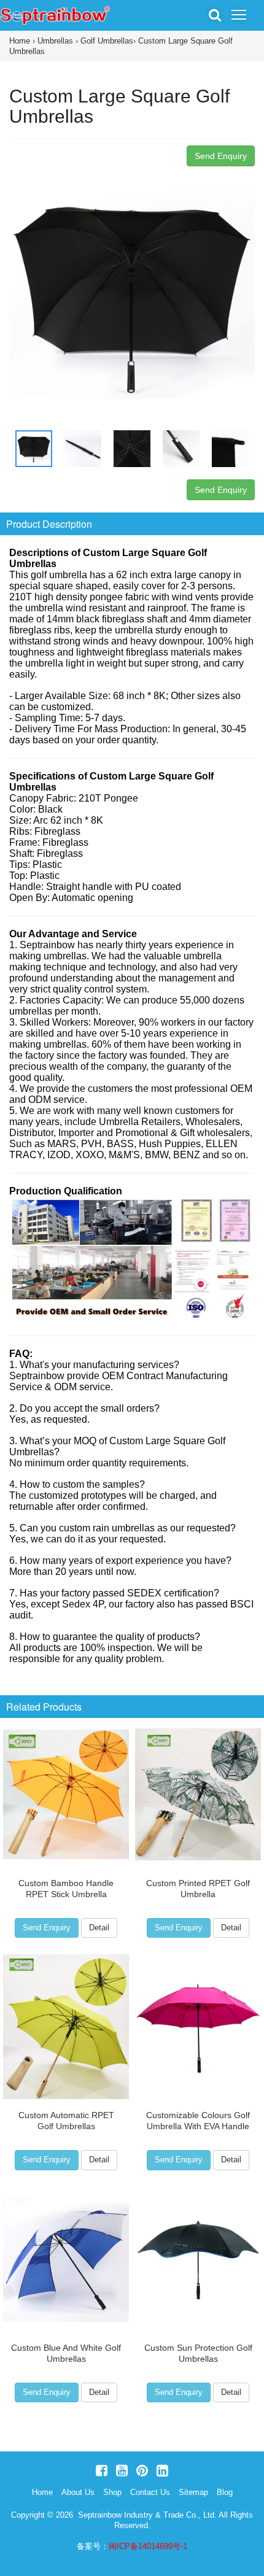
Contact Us (150, 2492)
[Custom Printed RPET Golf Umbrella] (198, 1795)
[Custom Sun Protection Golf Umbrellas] (198, 2259)
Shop (112, 2492)
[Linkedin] (162, 2471)
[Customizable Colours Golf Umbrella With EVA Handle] (198, 2027)
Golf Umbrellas (107, 41)
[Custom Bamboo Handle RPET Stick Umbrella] (66, 1795)
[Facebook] (102, 2471)
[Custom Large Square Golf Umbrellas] (132, 294)
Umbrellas (55, 41)
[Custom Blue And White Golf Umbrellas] (66, 2259)
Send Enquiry (221, 156)
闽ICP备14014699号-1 (148, 2546)
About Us (78, 2492)
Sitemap (193, 2492)
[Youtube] (122, 2471)
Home (20, 41)
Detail (99, 1928)
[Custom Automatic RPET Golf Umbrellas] (66, 2027)
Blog (225, 2492)
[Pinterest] (142, 2471)
